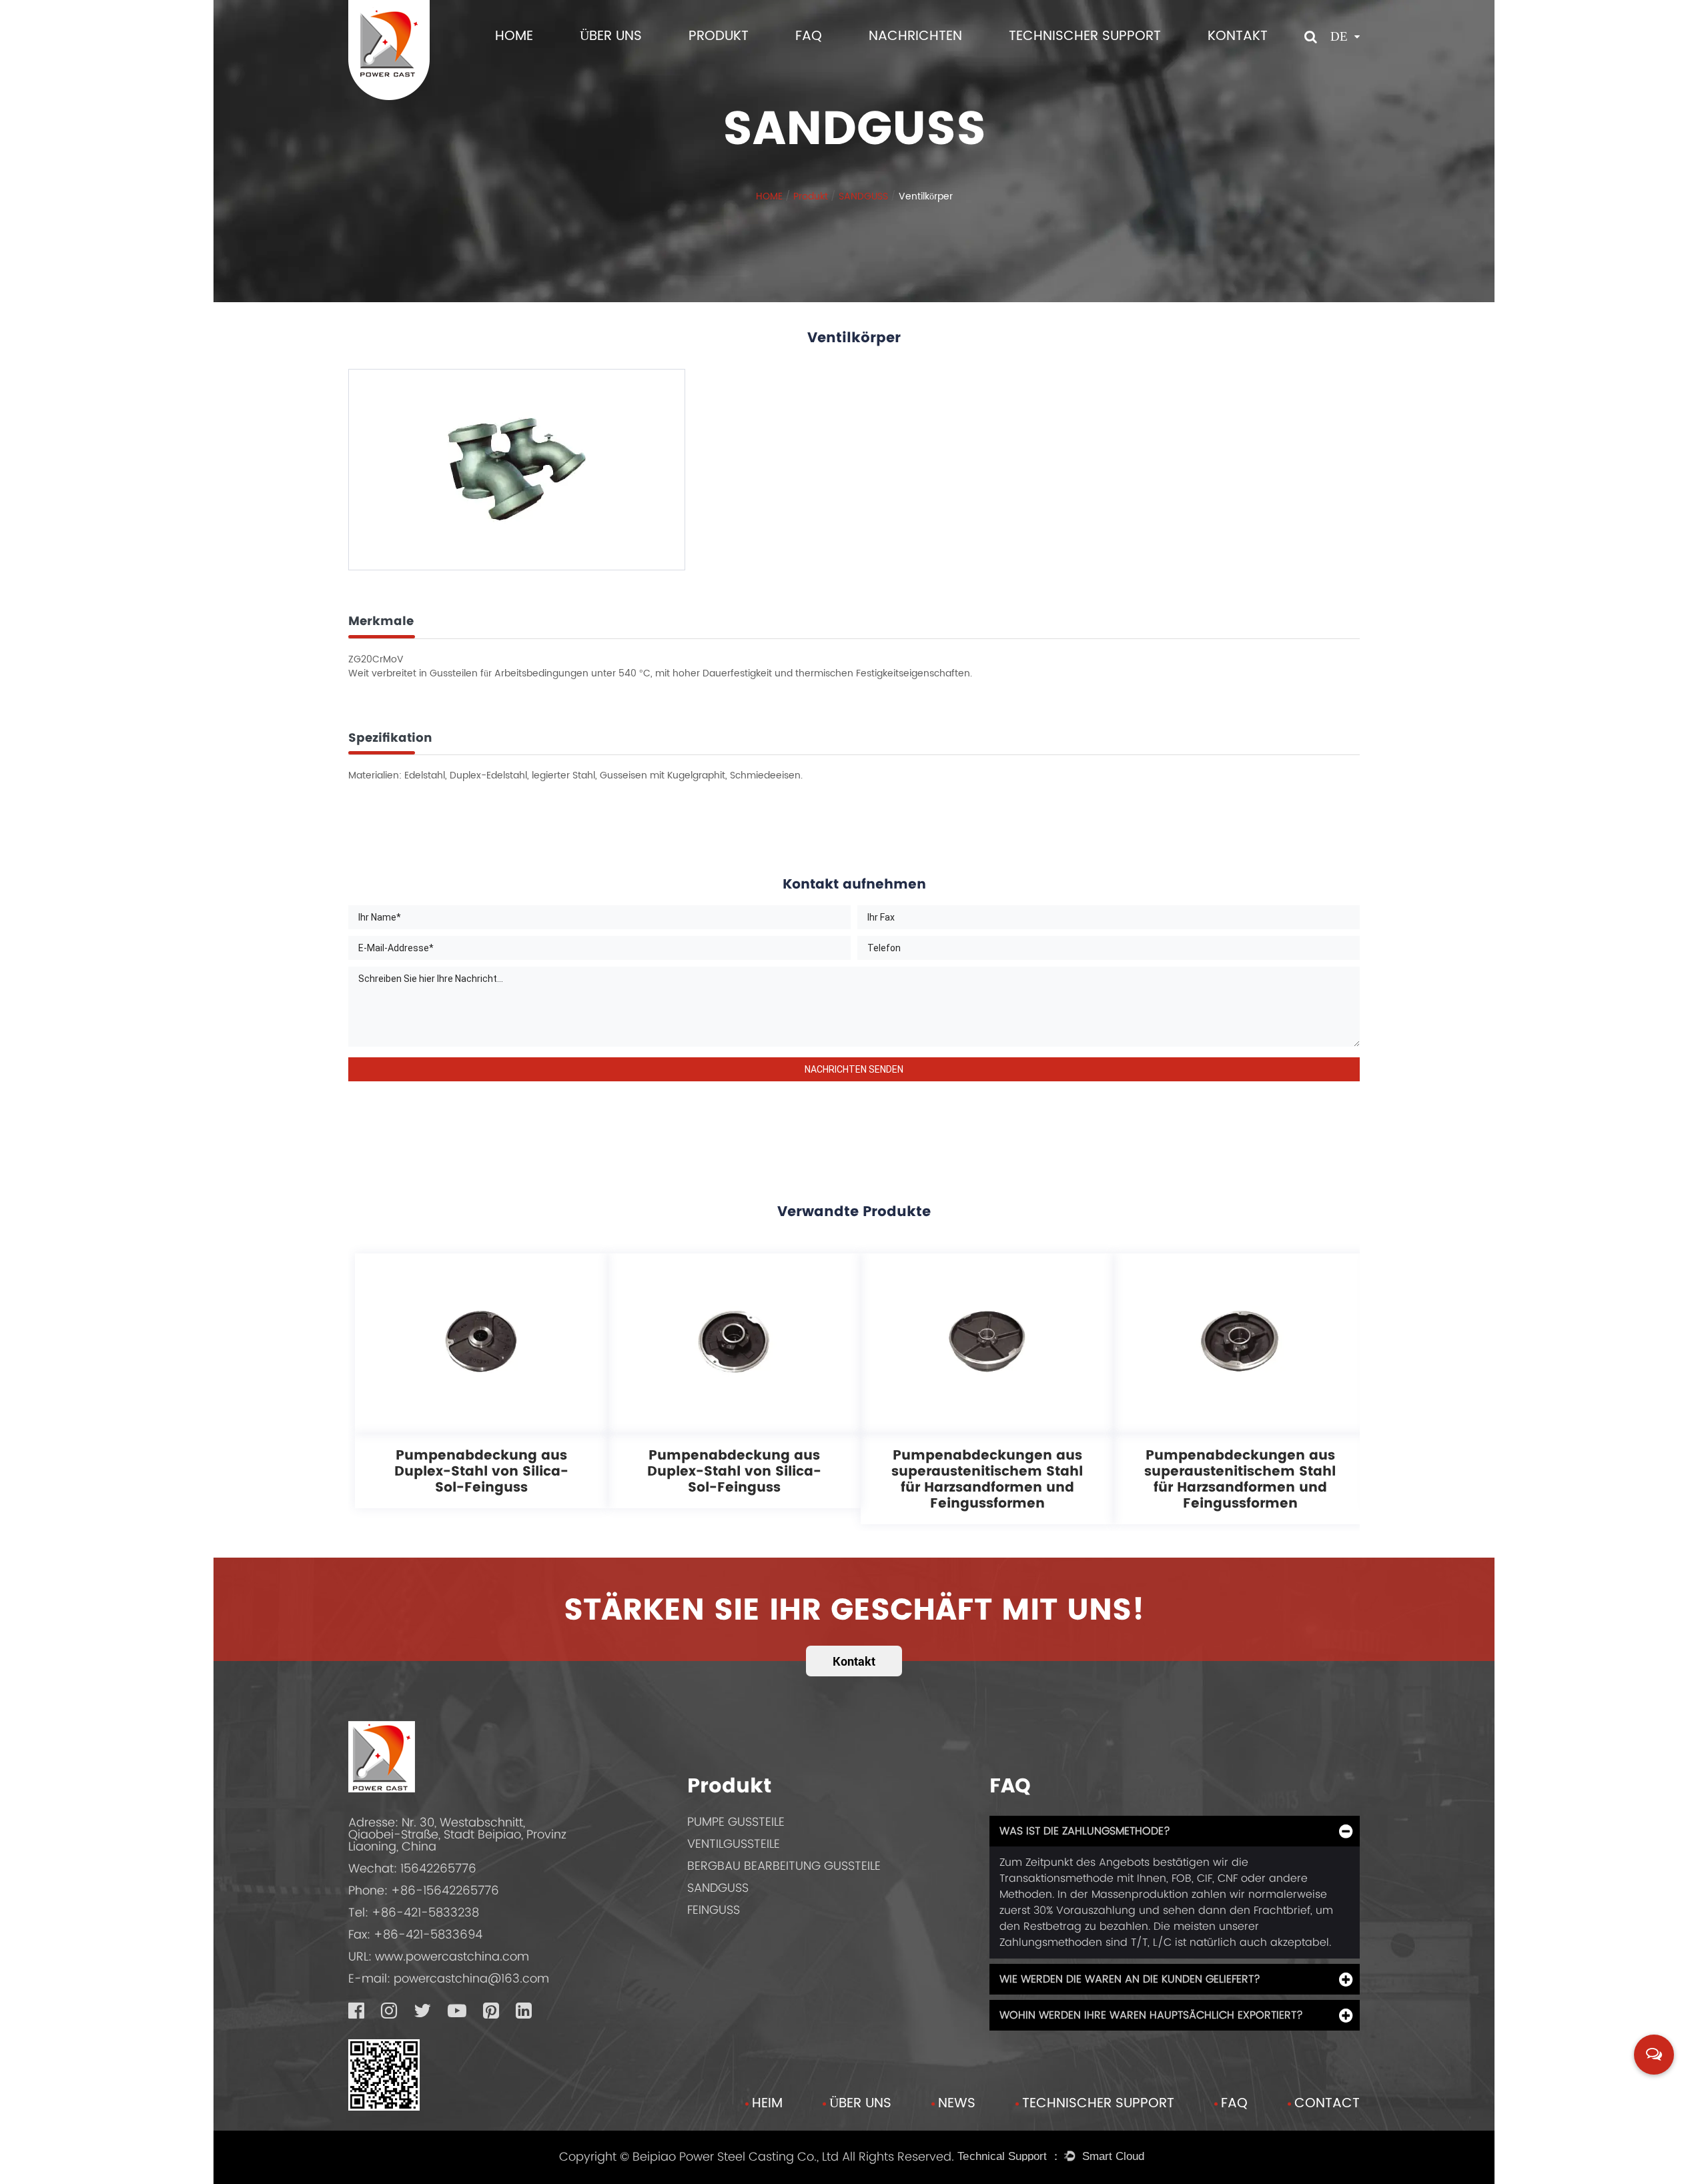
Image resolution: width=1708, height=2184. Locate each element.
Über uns (860, 2104)
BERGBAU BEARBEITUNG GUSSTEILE (784, 1865)
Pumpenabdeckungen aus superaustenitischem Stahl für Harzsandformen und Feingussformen (987, 1479)
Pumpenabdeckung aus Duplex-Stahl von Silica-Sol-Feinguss (481, 1471)
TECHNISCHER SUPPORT (1085, 36)
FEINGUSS (714, 1909)
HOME (514, 36)
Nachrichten (915, 36)
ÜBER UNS (611, 36)
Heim (767, 2104)
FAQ (809, 36)
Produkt (719, 36)
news (957, 2104)
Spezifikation (390, 737)
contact (1327, 2104)
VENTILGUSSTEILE (734, 1843)
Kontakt (1238, 36)
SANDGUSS (863, 196)
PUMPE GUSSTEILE (736, 1821)
